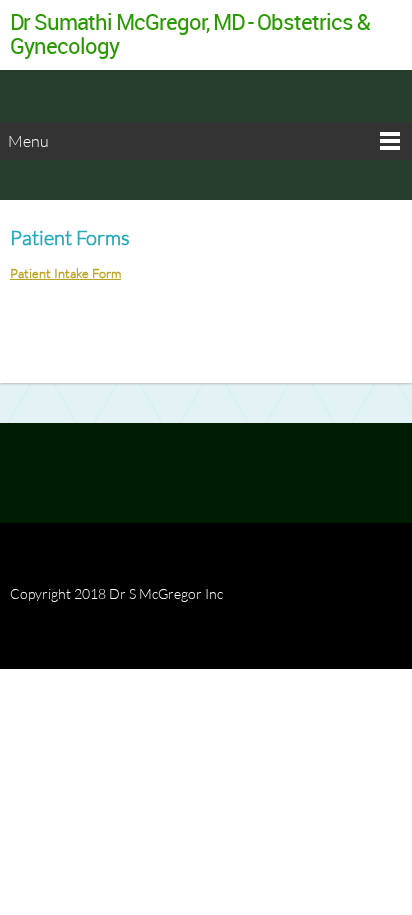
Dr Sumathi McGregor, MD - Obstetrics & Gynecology (190, 34)
